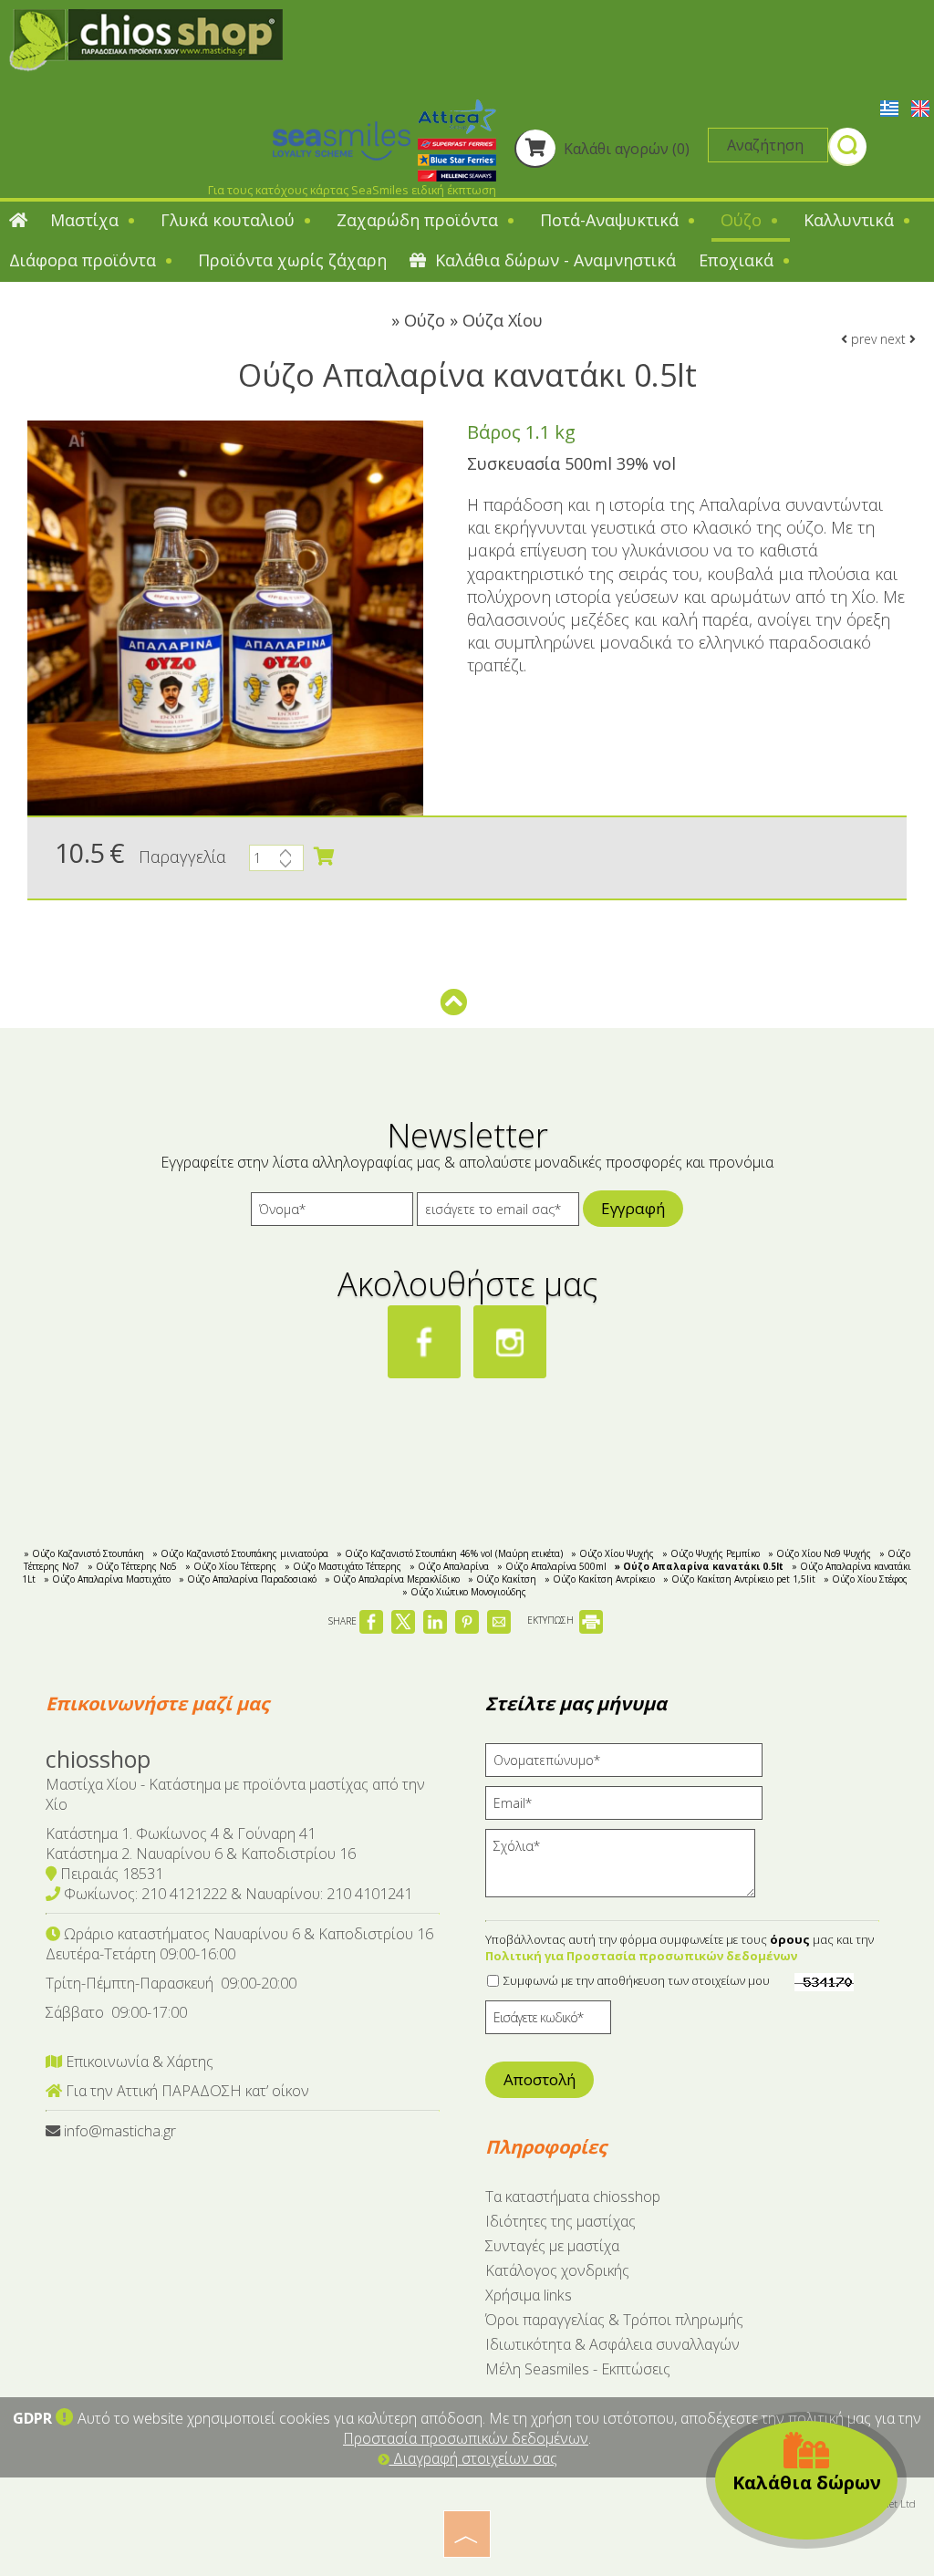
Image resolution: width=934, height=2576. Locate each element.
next (895, 339)
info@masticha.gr (120, 2131)
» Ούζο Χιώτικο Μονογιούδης (464, 1592)
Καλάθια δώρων (807, 2483)
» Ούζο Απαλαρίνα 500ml (552, 1566)
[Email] (630, 1807)
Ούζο (743, 220)
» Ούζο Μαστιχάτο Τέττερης (343, 1566)
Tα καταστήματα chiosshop (573, 2197)
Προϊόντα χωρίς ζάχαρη (292, 260)
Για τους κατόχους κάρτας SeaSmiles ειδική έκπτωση (352, 190)
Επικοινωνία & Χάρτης (138, 2062)
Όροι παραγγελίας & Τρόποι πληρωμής (614, 2320)
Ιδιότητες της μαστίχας (560, 2221)
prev (862, 339)
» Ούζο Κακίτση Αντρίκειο (600, 1579)
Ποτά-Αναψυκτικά (612, 220)
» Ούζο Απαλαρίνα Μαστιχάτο (107, 1579)
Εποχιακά (738, 260)
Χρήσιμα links (529, 2295)
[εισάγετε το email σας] (498, 1214)
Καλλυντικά (851, 220)
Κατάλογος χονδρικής (557, 2270)
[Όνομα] (332, 1214)
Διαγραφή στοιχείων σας (473, 2458)
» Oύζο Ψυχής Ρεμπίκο (711, 1553)
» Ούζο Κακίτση (502, 1579)
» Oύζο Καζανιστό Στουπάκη (84, 1553)
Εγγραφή (633, 1208)
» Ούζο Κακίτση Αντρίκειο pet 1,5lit (739, 1579)
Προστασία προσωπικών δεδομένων (466, 2438)
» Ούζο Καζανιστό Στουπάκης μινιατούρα (240, 1553)
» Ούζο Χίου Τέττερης (231, 1566)
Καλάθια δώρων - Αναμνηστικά (553, 260)
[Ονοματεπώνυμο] (630, 1765)
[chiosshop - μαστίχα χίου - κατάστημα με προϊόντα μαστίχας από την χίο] (146, 38)
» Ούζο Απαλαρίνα (449, 1566)
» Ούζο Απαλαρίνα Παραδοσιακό (248, 1579)
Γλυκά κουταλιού (230, 220)
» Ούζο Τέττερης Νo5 (132, 1566)
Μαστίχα (87, 220)
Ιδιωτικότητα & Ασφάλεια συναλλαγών (612, 2344)
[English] (920, 107)
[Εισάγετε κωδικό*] (548, 2022)
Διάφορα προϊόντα (85, 260)
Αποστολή (540, 2079)
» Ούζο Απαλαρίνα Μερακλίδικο (392, 1579)
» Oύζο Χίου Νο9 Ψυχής (820, 1553)
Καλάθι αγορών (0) (625, 149)
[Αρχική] (18, 222)
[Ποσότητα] (276, 862)
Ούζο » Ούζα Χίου (473, 320)
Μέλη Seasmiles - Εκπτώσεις (578, 2369)
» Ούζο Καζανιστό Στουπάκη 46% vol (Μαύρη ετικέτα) (450, 1553)
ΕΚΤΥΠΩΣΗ (552, 1620)
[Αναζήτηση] (847, 149)
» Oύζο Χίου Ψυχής (612, 1553)
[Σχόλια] (626, 1870)
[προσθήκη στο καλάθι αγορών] (324, 857)
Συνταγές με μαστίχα (552, 2246)
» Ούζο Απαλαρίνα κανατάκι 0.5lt (699, 1566)
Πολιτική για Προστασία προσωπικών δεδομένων (641, 1956)
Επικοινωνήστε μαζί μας (157, 1703)
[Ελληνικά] (891, 107)
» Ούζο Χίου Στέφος (866, 1579)
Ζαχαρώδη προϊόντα (420, 220)
